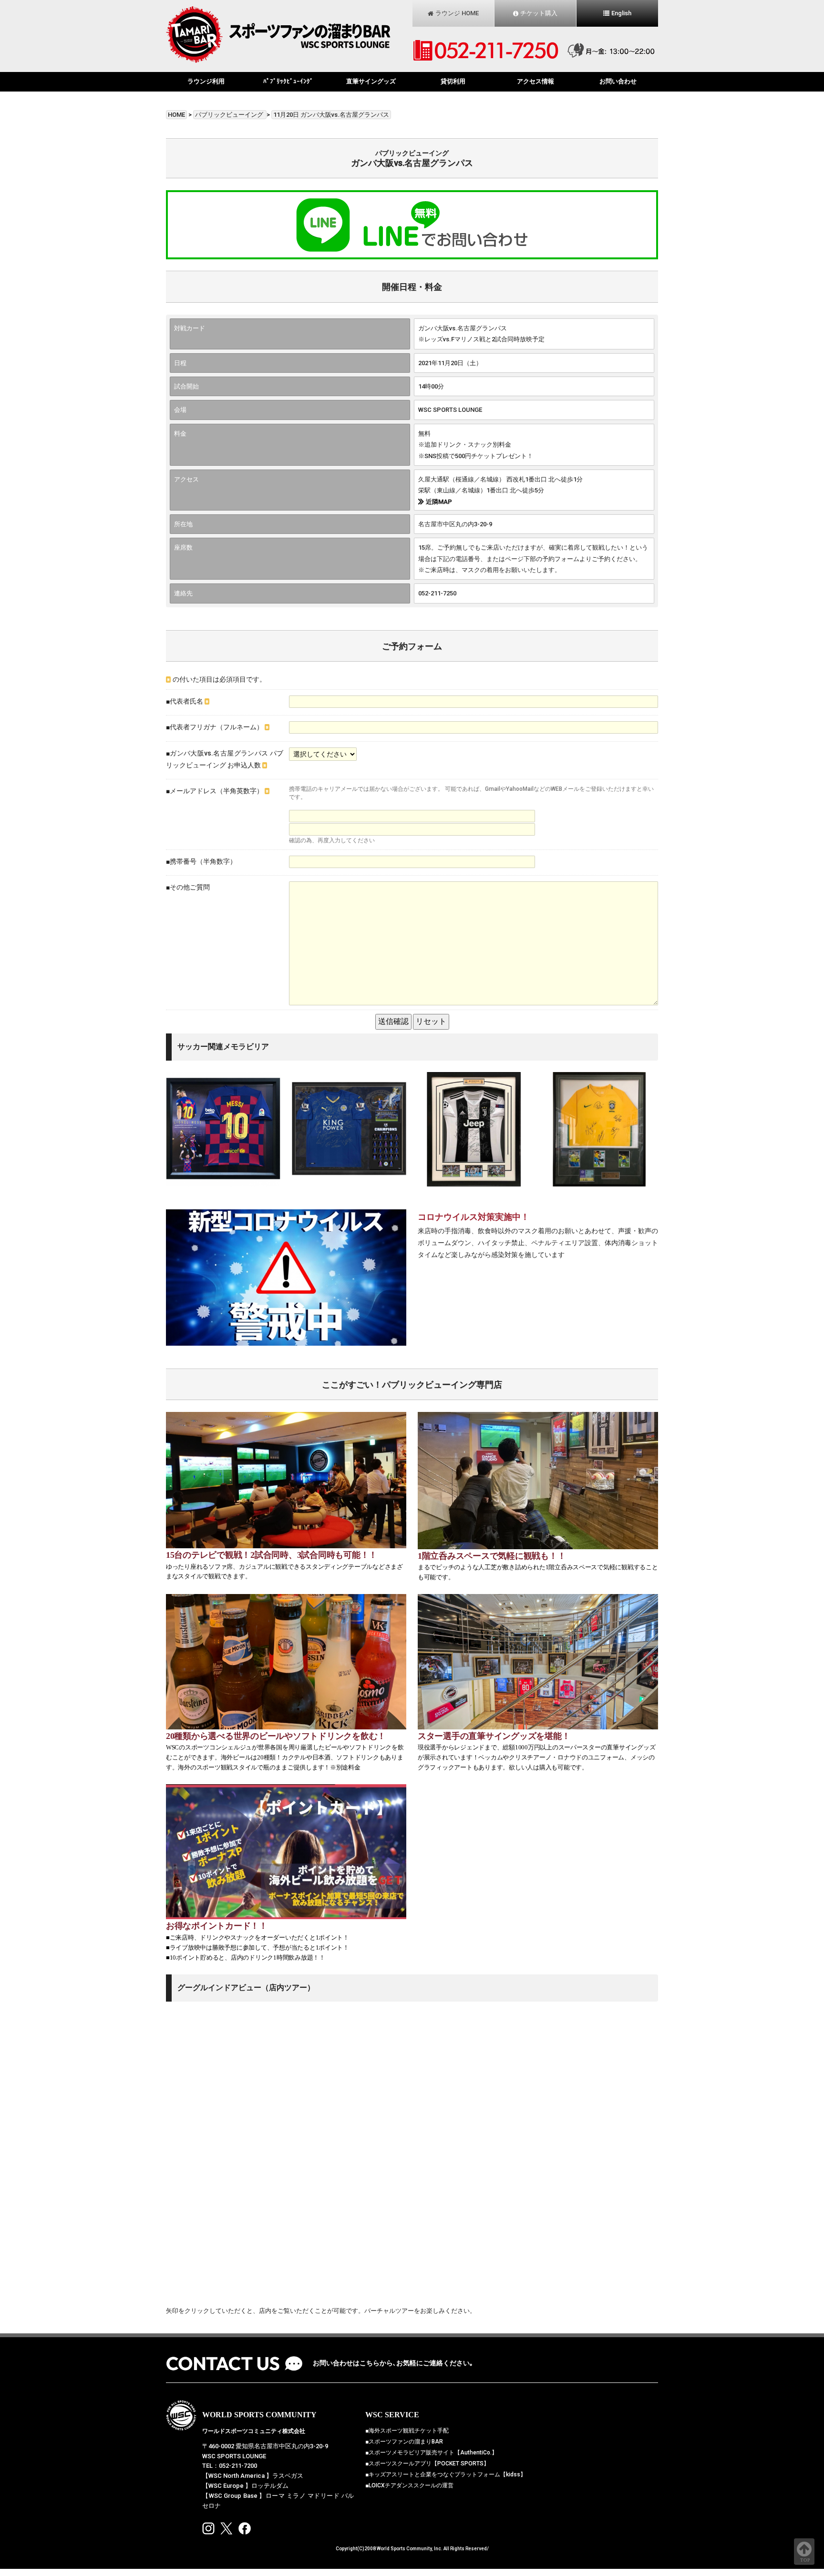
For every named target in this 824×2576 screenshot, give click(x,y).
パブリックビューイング (230, 115)
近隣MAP (439, 502)
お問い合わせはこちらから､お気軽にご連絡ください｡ (393, 2363)
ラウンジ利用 (206, 81)
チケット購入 (539, 13)
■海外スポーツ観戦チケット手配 (407, 2431)
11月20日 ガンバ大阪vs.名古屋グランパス (331, 115)
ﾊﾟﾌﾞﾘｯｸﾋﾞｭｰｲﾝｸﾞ (288, 81)
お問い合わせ (618, 81)
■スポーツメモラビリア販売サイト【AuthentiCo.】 (431, 2453)
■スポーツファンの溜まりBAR (404, 2442)
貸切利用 (453, 81)
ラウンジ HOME (457, 13)
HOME (176, 115)
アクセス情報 (536, 81)
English (621, 13)
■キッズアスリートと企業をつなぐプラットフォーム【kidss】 (446, 2474)
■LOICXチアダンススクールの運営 (409, 2485)
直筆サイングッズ (371, 81)
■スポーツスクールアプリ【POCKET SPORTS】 (427, 2464)
